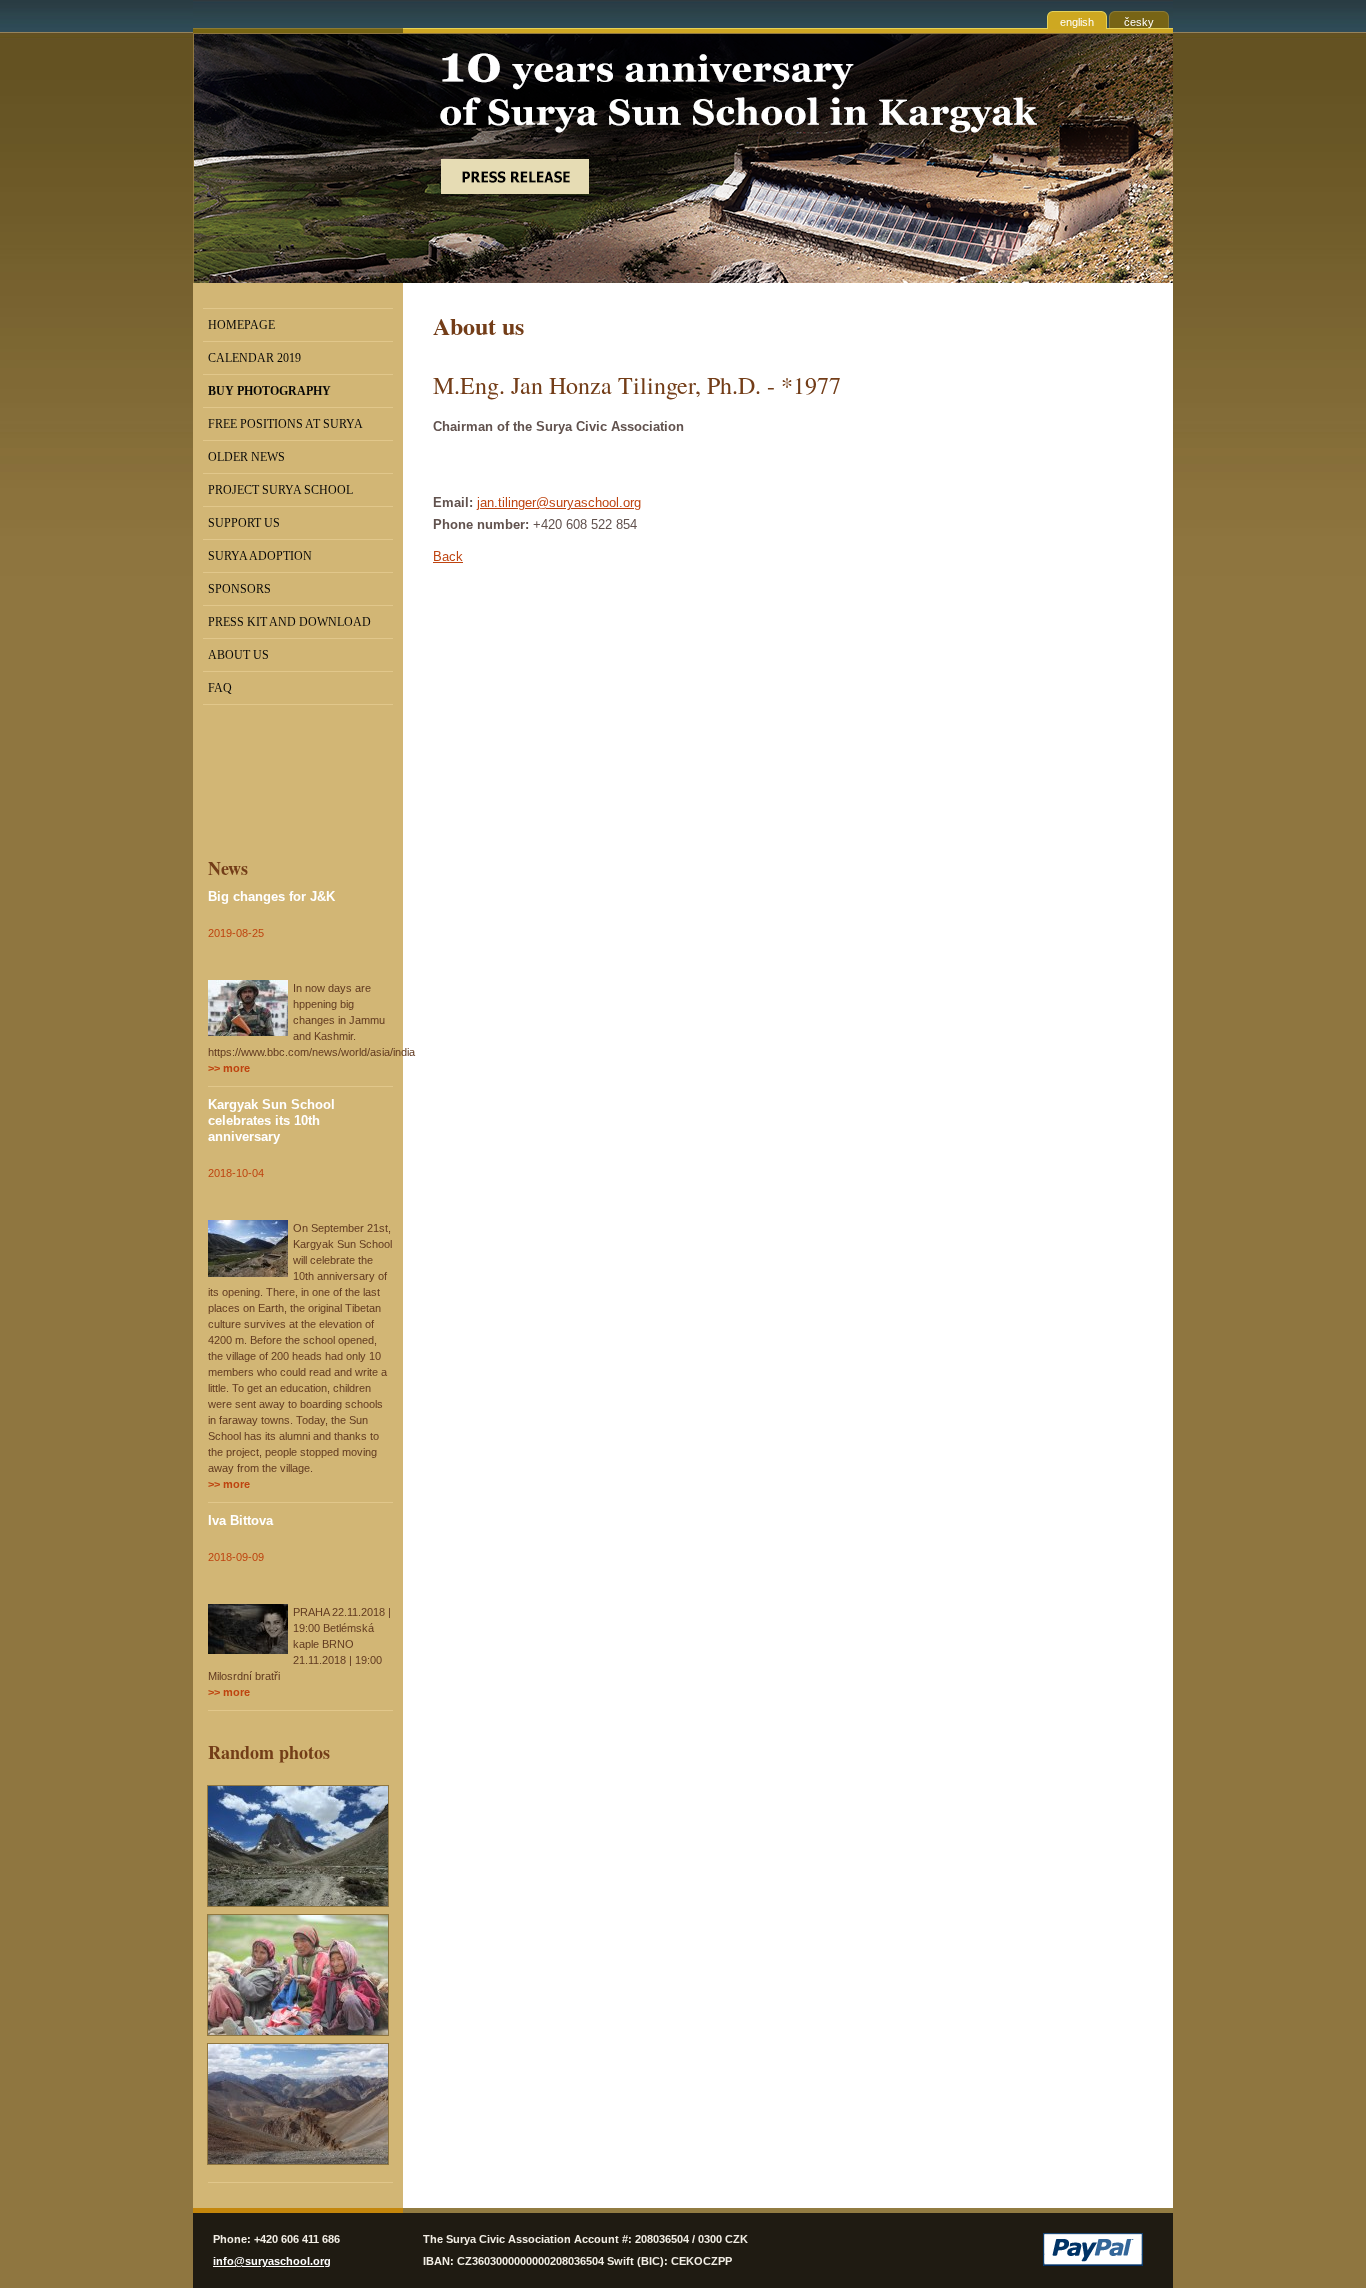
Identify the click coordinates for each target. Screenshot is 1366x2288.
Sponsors (239, 589)
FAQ (220, 688)
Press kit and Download (289, 622)
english (1077, 22)
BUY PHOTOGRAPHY (269, 391)
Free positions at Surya (285, 424)
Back (448, 556)
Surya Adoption (260, 556)
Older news (246, 457)
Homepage (241, 325)
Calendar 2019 (254, 358)
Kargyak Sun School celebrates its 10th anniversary (271, 1120)
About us (238, 655)
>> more (229, 1068)
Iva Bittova (240, 1520)
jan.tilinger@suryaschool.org (559, 502)
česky (1139, 22)
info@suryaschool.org (272, 2261)
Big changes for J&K (271, 896)
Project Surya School (280, 490)
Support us (244, 523)
